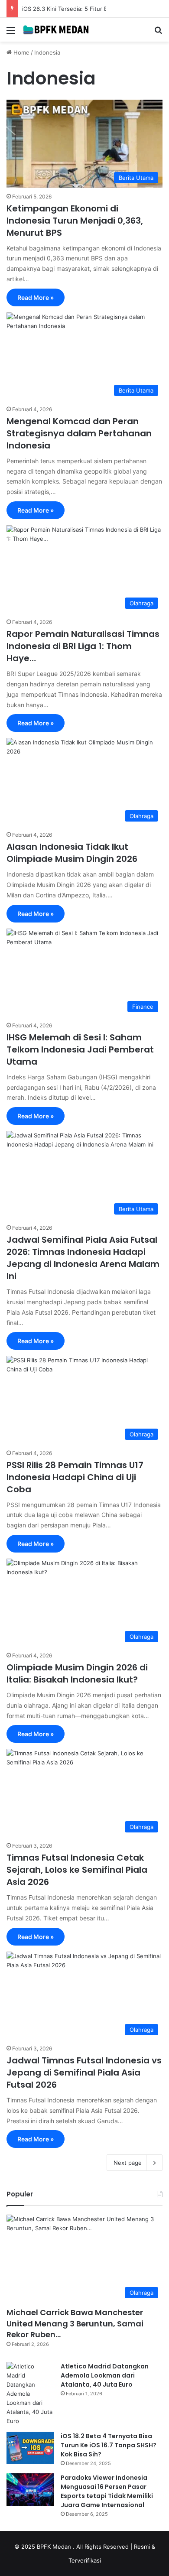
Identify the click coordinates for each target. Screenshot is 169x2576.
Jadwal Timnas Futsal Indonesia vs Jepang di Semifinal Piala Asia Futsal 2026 (84, 2072)
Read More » (36, 297)
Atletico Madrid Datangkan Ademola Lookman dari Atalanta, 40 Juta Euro (105, 2375)
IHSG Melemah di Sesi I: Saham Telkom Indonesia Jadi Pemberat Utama (80, 1049)
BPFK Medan (55, 2547)
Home (21, 52)
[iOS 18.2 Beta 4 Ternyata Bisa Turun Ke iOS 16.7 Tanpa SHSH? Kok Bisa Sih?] (30, 2448)
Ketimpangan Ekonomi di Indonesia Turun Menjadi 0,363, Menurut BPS (75, 221)
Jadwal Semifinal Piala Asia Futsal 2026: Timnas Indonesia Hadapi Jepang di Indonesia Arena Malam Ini (83, 1258)
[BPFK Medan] (56, 30)
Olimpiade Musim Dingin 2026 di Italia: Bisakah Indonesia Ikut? (77, 1673)
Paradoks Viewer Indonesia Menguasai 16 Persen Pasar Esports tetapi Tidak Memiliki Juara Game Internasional (107, 2491)
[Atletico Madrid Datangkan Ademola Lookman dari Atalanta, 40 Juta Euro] (30, 2394)
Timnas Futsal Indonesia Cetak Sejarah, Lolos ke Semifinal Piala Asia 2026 (77, 1870)
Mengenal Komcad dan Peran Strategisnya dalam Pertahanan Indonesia (79, 433)
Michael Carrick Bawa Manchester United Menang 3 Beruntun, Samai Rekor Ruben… (75, 2323)
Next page (128, 2163)
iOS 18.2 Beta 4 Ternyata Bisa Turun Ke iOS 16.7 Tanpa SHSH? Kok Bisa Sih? (109, 2445)
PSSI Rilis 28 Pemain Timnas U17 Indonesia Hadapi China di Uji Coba (75, 1477)
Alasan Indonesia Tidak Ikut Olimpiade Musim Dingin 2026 (72, 853)
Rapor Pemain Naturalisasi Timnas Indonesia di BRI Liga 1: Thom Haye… (83, 646)
